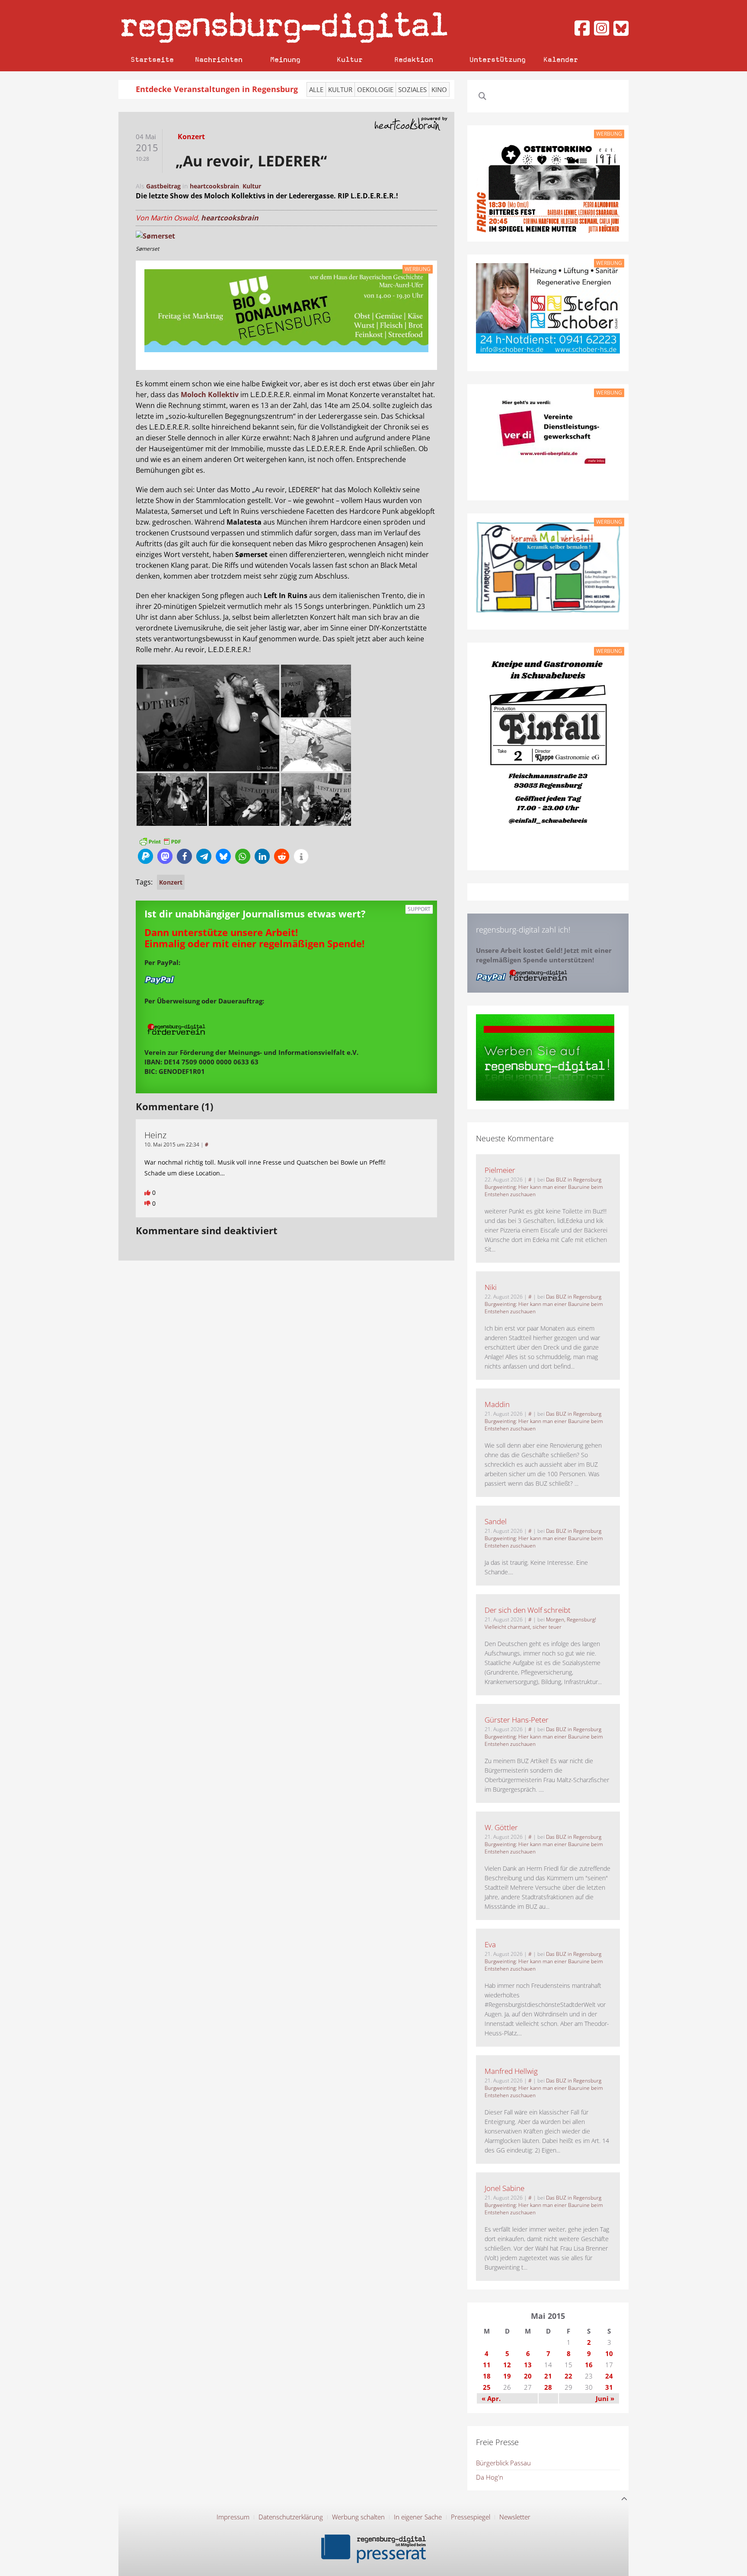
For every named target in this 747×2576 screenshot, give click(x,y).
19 (507, 2376)
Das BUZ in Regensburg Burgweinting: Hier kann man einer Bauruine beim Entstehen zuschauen (544, 1187)
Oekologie (375, 89)
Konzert (171, 882)
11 (487, 2365)
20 (528, 2376)
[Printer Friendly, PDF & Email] (160, 841)
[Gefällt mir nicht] (148, 1203)
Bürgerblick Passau (503, 2463)
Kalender (561, 59)
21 (548, 2376)
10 (609, 2353)
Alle (316, 89)
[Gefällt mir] (148, 1192)
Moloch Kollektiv (210, 395)
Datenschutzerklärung (291, 2517)
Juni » (605, 2398)
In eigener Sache (418, 2517)
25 (487, 2387)
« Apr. (491, 2398)
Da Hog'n (490, 2477)
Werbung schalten (358, 2517)
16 (589, 2365)
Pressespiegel (471, 2517)
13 (528, 2365)
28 (548, 2387)
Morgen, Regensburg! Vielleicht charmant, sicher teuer (540, 1623)
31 (609, 2387)
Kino (439, 89)
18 (487, 2376)
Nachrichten (219, 59)
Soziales (412, 89)
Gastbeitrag (163, 186)
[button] (145, 856)
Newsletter (515, 2517)
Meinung (285, 59)
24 (609, 2376)
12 (507, 2365)
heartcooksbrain (214, 186)
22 (568, 2376)
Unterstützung (498, 59)
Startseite (152, 59)
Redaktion (414, 59)
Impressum (233, 2517)
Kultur (350, 59)
